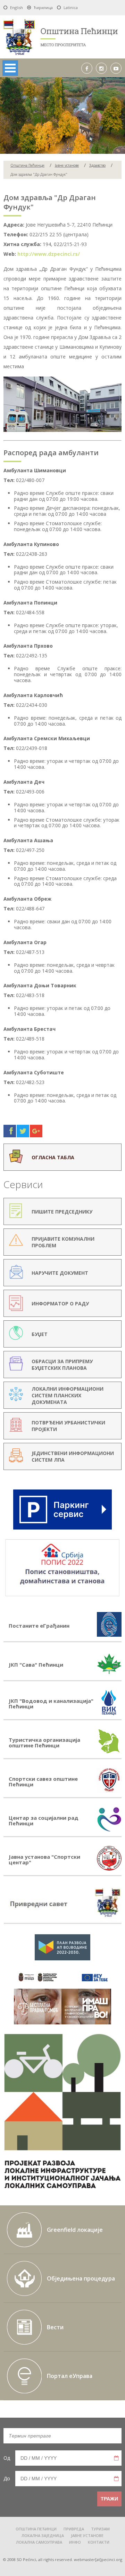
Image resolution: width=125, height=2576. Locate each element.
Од (7, 2458)
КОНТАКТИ (99, 2542)
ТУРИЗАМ (100, 2529)
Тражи (109, 2499)
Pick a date (116, 2458)
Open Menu (10, 68)
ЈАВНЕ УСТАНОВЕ (87, 2536)
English (16, 7)
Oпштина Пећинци (27, 165)
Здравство (97, 165)
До (7, 2478)
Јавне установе (67, 165)
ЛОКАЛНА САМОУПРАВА (39, 2542)
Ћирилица (43, 7)
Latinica (71, 7)
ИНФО (75, 2542)
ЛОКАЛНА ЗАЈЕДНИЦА (43, 2536)
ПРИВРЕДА (74, 2529)
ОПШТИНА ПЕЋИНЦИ (36, 2529)
